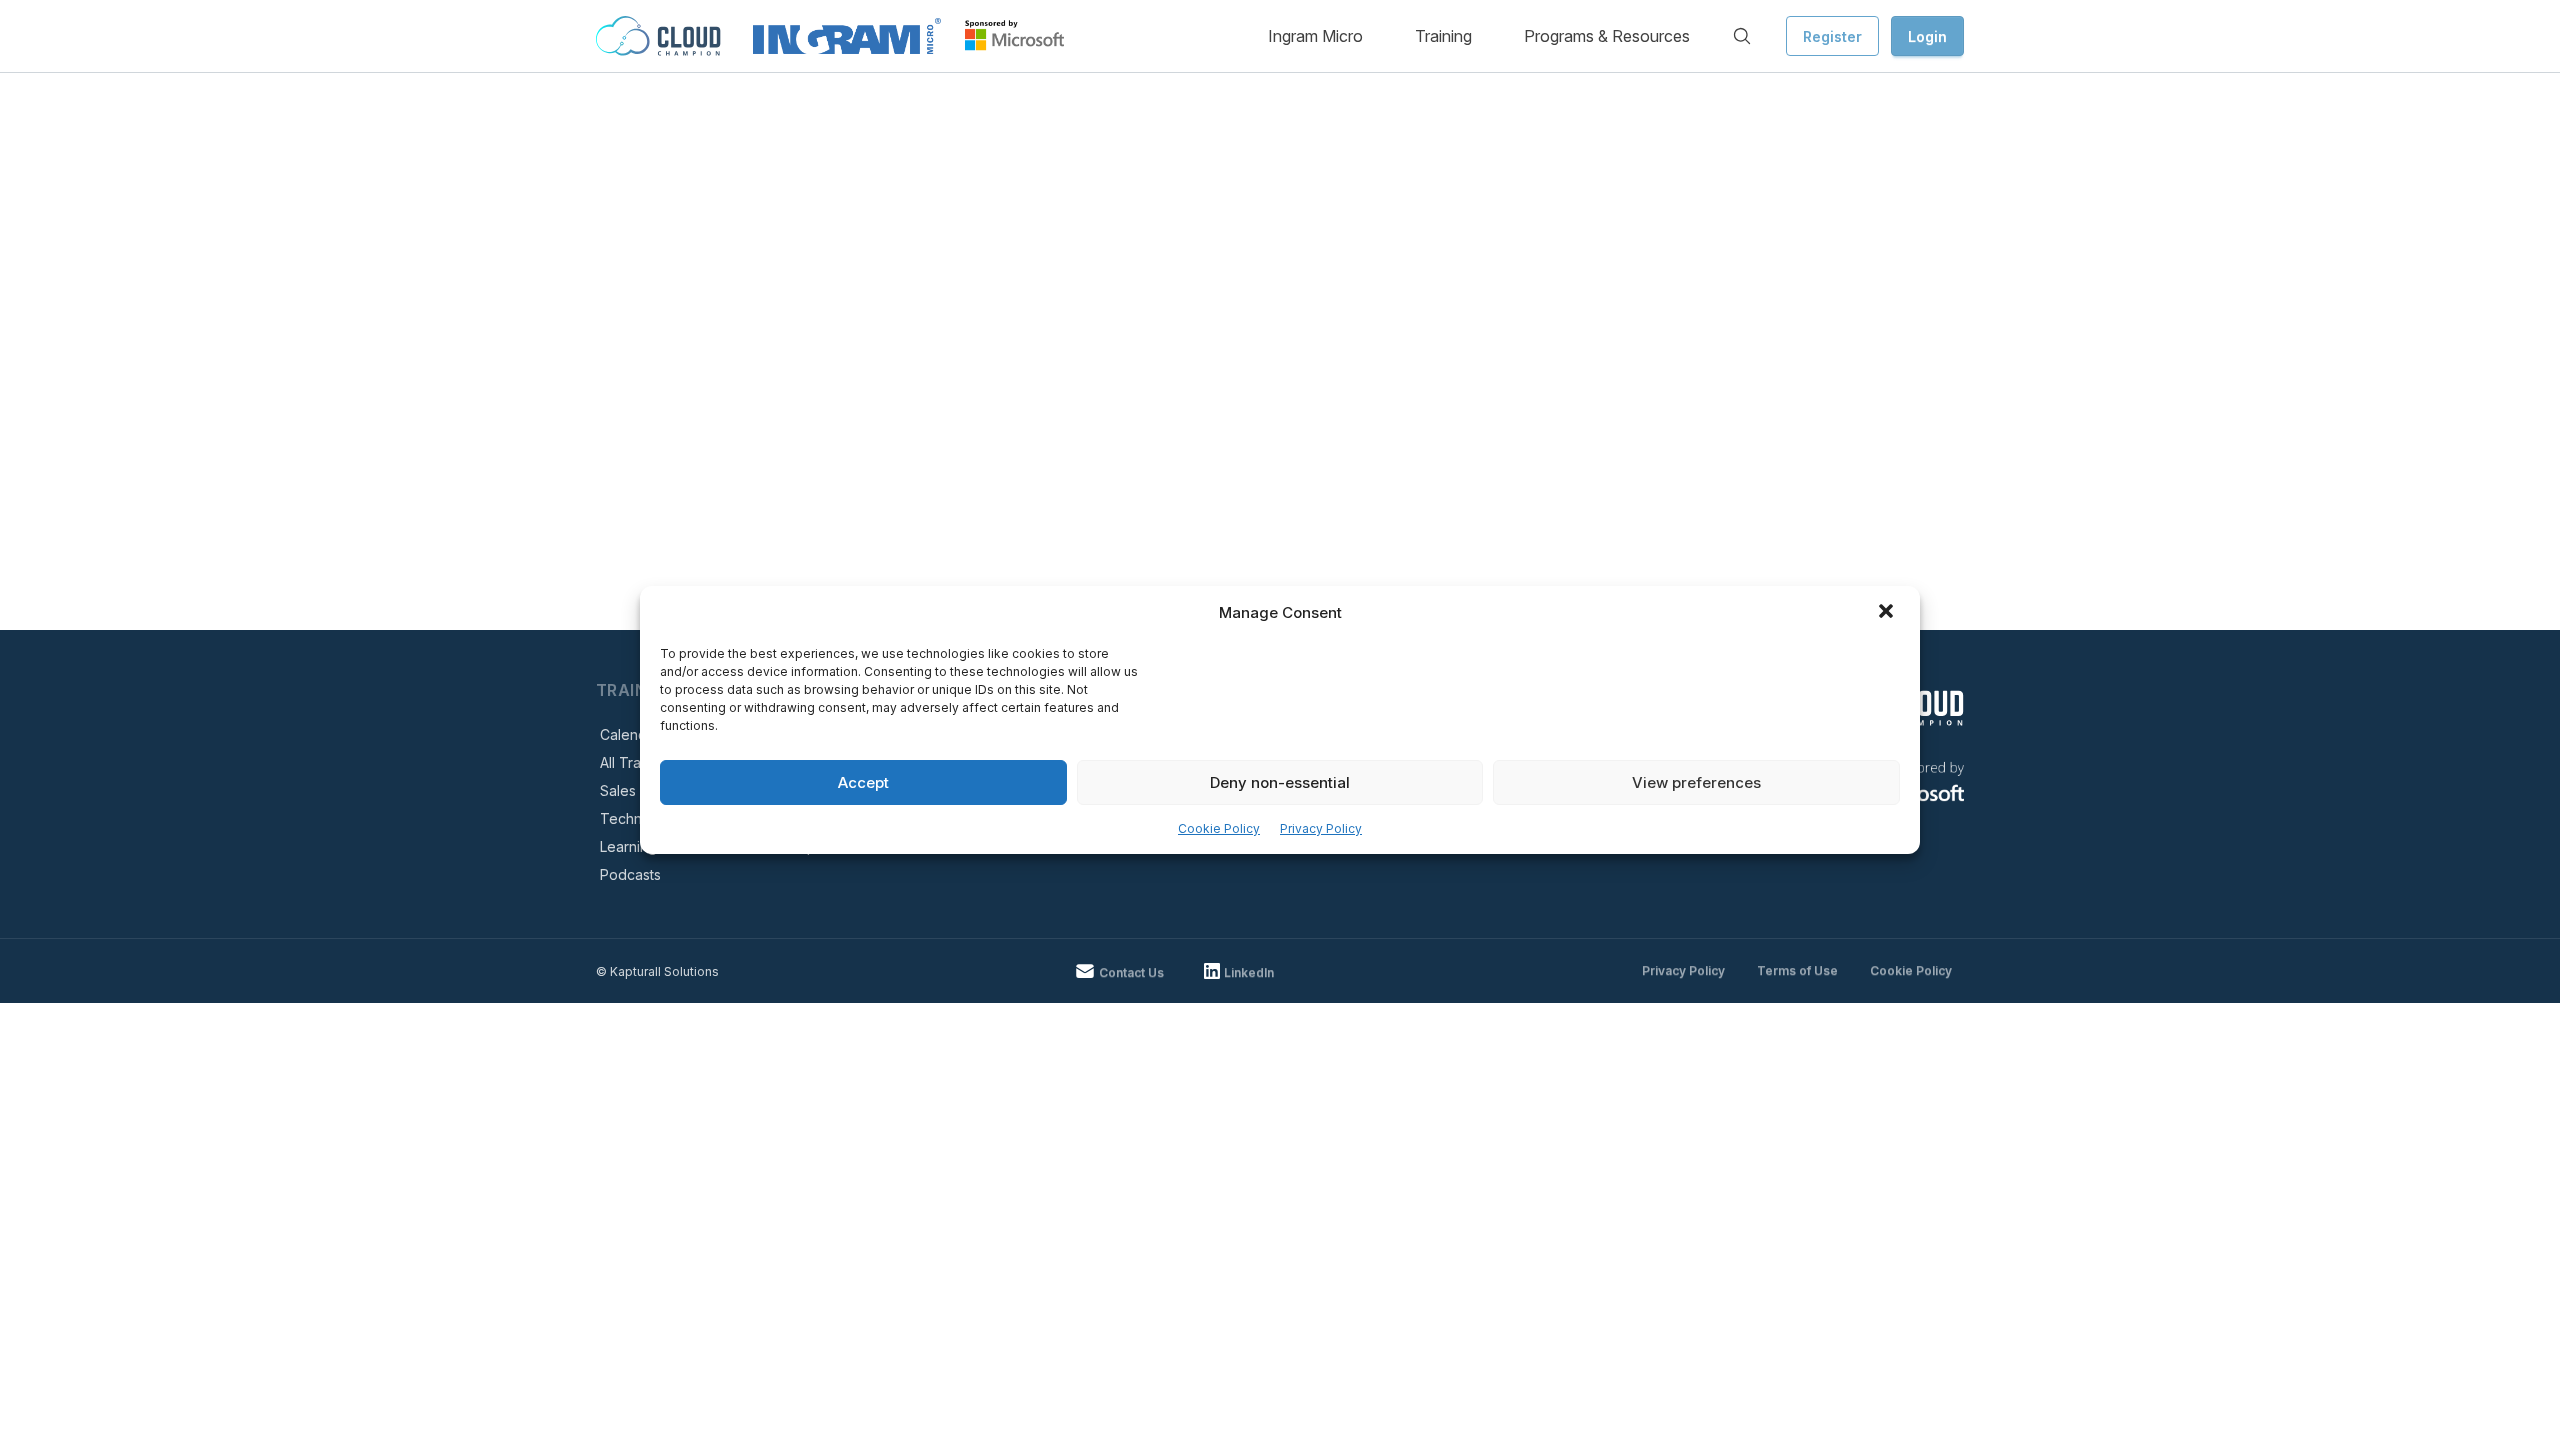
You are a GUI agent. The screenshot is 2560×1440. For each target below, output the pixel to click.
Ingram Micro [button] (1315, 36)
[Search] (1742, 36)
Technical (632, 818)
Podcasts (630, 874)
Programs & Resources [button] (1607, 36)
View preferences (1696, 782)
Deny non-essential (1280, 782)
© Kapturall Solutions (657, 971)
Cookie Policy (1219, 828)
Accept (863, 782)
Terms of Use (1797, 970)
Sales (618, 790)
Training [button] (1443, 36)
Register (1832, 36)
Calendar (630, 734)
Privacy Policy (1321, 828)
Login (1927, 36)
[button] (1888, 613)
